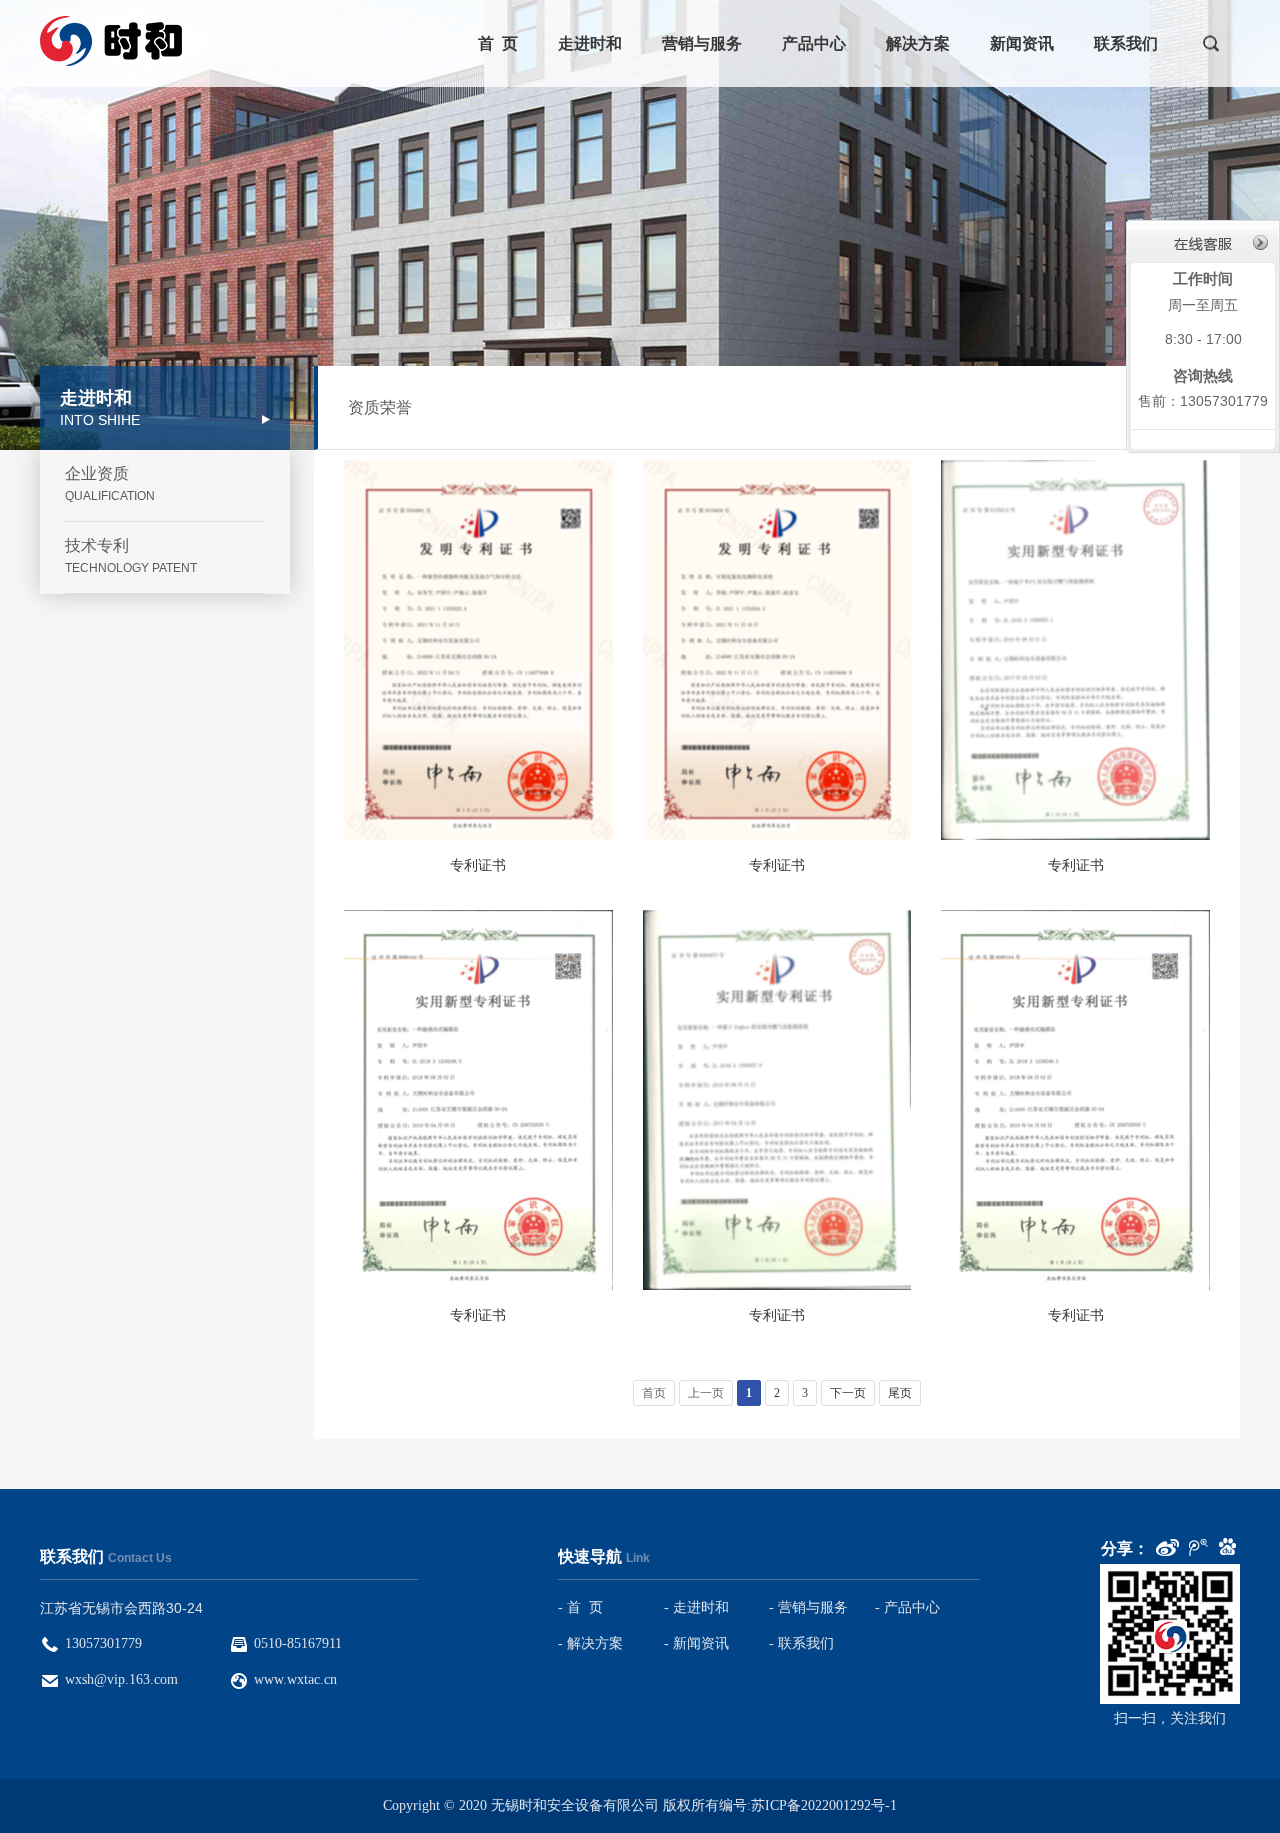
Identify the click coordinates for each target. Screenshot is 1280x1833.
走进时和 (590, 43)
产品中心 (814, 43)
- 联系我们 (801, 1643)
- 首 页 (580, 1607)
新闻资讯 (1022, 43)
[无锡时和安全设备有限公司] (113, 40)
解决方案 (918, 43)
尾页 (900, 1393)
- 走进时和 (696, 1607)
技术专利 (131, 556)
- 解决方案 (590, 1643)
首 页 (498, 43)
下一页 (848, 1393)
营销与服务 (702, 43)
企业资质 (110, 484)
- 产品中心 (907, 1607)
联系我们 (1126, 43)
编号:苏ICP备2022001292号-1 (808, 1805)
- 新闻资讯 (696, 1643)
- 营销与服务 (808, 1607)
